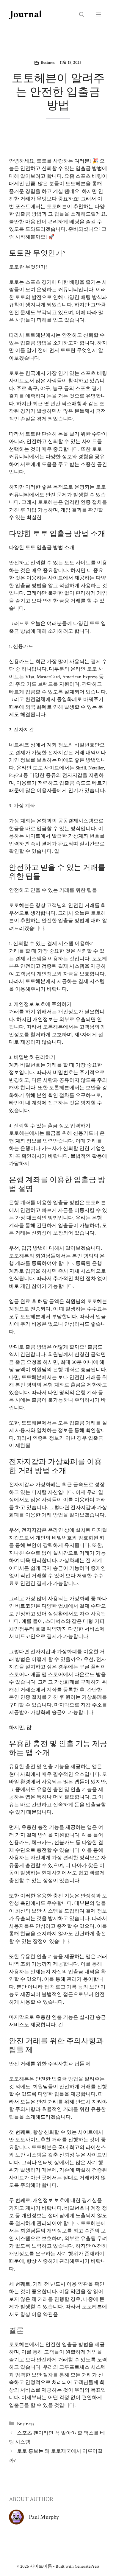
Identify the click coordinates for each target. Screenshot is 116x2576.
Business (48, 63)
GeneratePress (87, 2566)
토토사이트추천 (33, 2140)
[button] (82, 15)
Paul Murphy (44, 2517)
